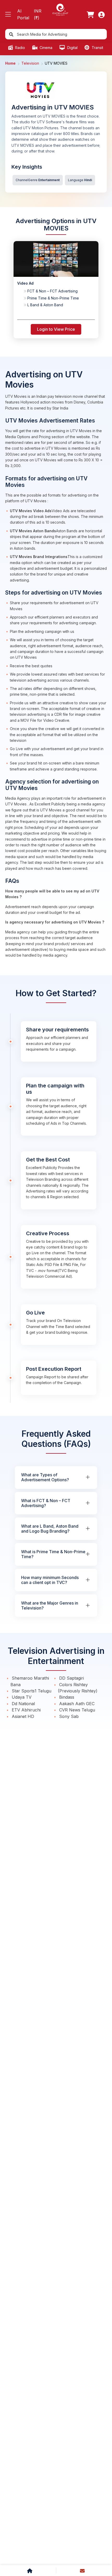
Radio (20, 48)
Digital (72, 48)
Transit (97, 48)
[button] (8, 14)
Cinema (45, 48)
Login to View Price (56, 329)
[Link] (90, 15)
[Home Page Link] (60, 9)
